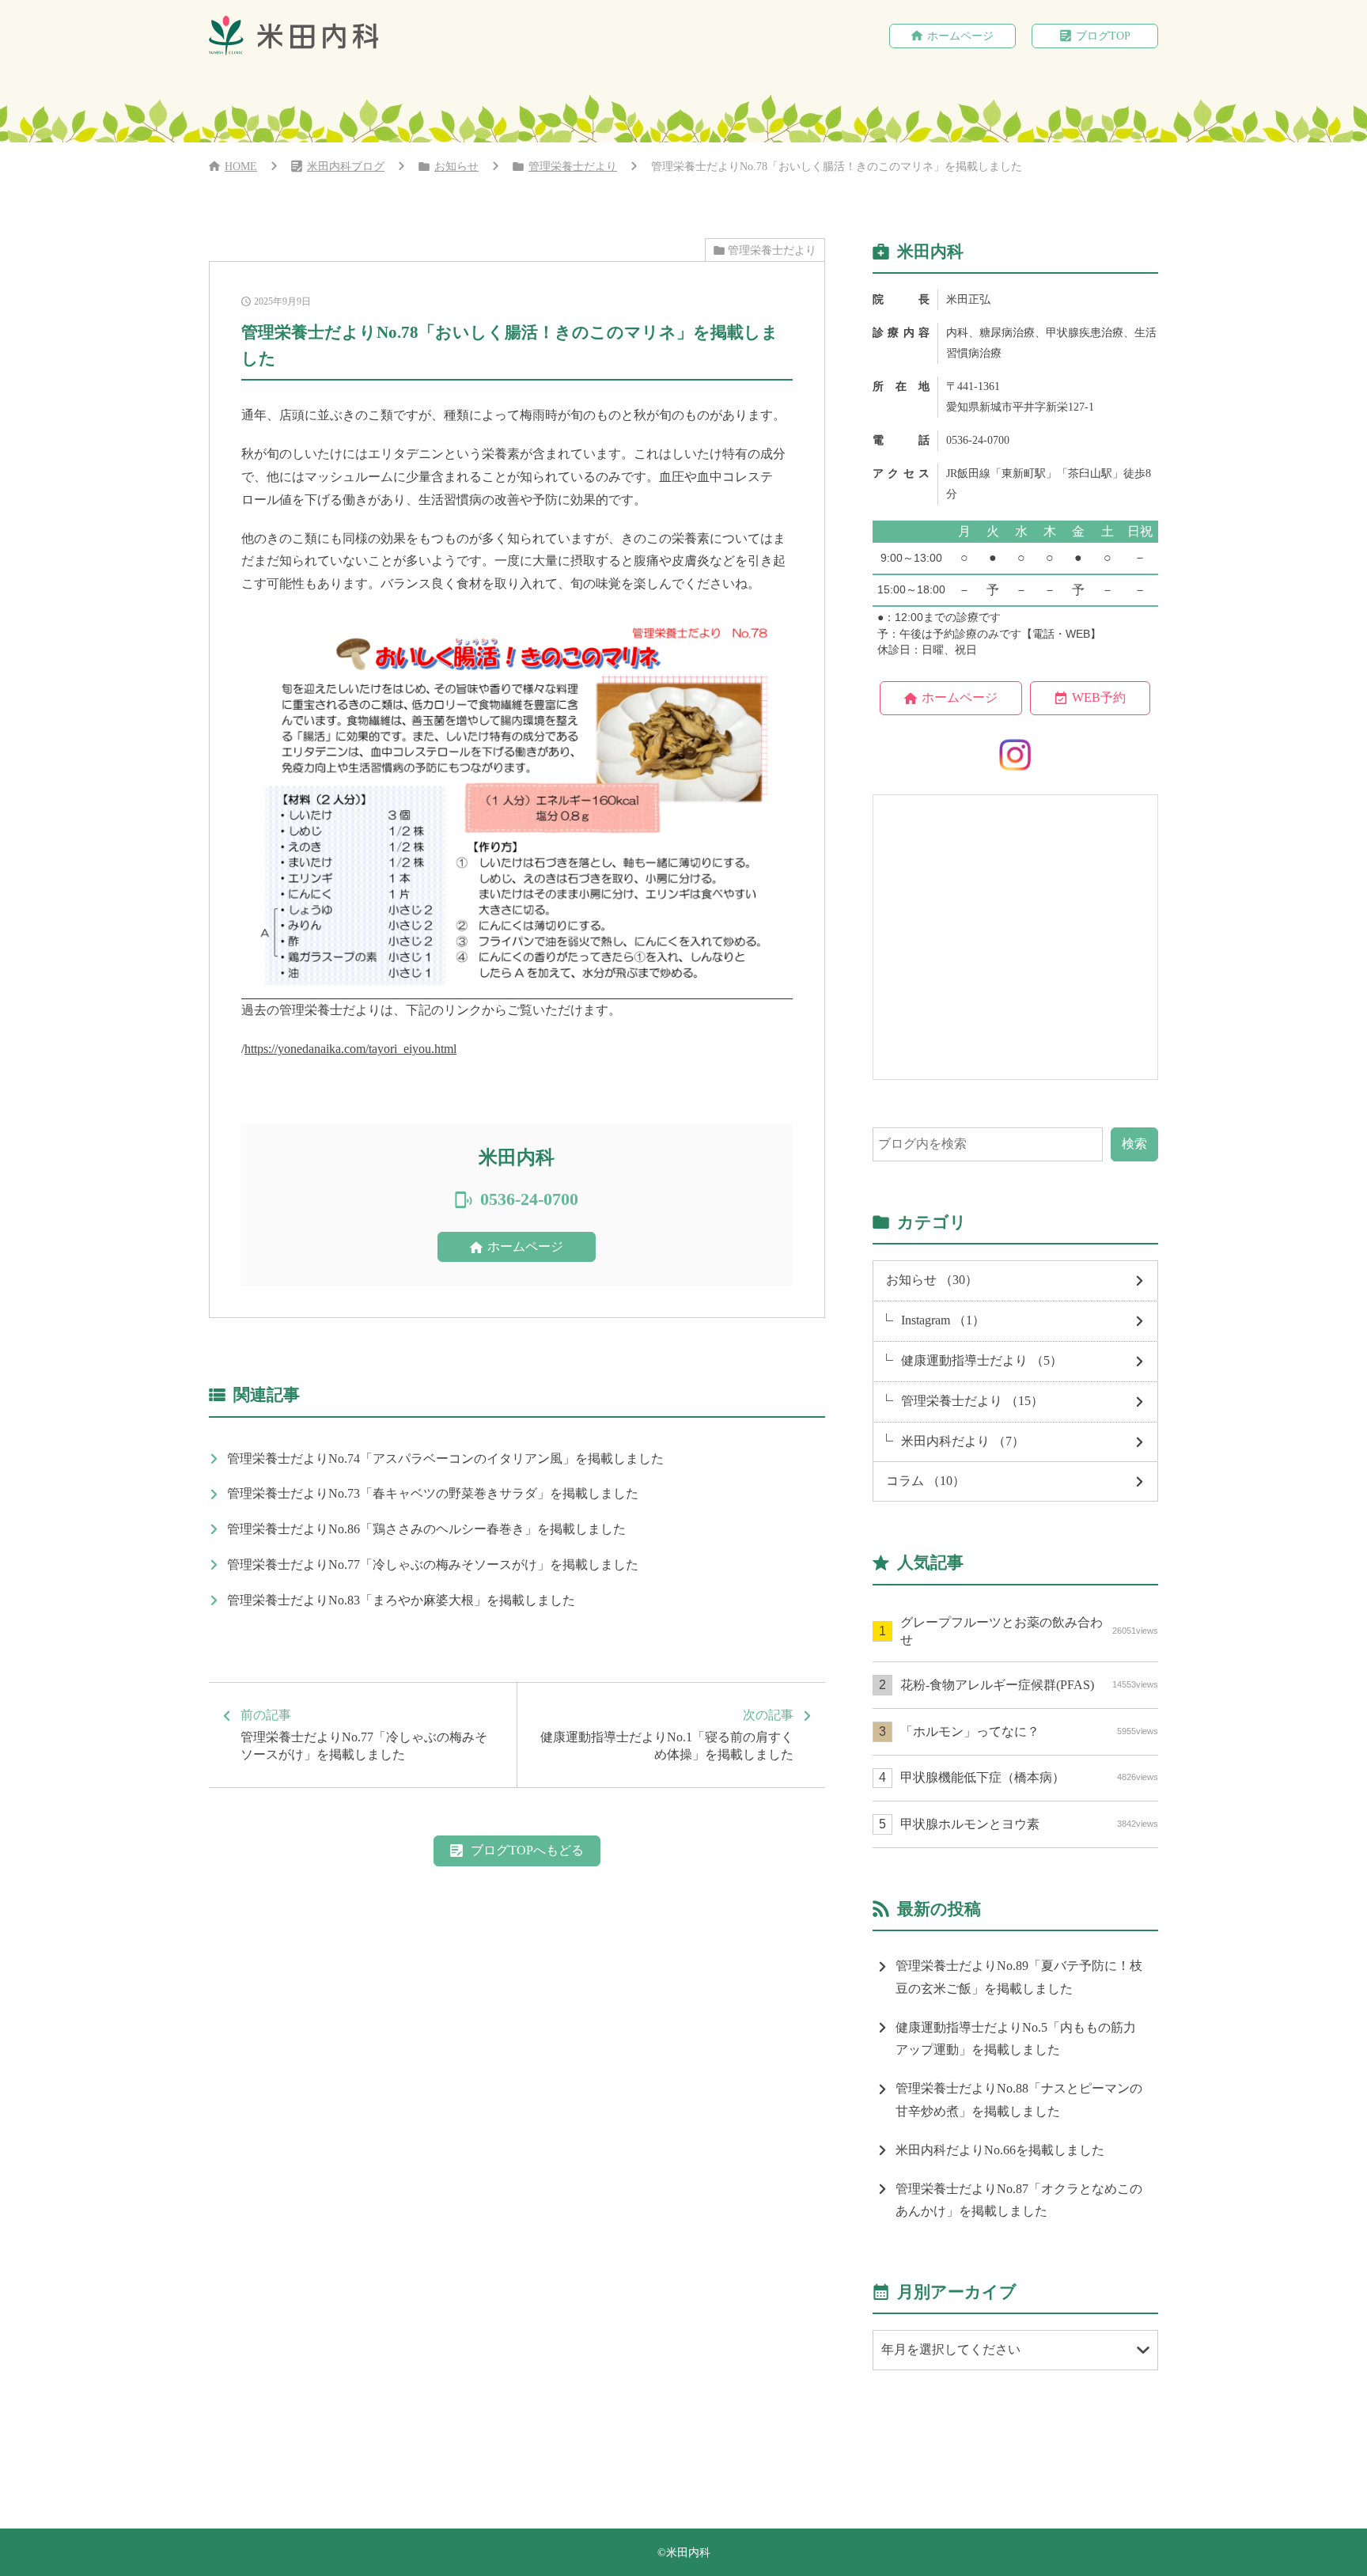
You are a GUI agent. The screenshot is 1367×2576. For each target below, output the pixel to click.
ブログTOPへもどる (527, 1850)
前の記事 (364, 1735)
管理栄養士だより (573, 167)
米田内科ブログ (346, 167)
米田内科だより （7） (963, 1441)
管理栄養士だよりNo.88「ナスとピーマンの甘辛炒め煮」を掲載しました (1019, 2100)
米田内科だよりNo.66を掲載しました (1000, 2150)
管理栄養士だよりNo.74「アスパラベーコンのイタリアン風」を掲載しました (445, 1458)
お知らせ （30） (932, 1280)
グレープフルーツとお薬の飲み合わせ (1029, 1631)
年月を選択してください (951, 2349)
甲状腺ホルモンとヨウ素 (1029, 1824)
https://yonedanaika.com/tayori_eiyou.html (350, 1049)
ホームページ (960, 36)
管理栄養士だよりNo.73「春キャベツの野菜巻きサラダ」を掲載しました (433, 1493)
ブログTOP (1103, 36)
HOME (241, 167)
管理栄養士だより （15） (972, 1401)
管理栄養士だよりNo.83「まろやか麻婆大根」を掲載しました (401, 1600)
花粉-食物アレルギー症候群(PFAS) (1029, 1685)
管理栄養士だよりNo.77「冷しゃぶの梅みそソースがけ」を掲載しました (433, 1565)
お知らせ (456, 167)
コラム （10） (926, 1481)
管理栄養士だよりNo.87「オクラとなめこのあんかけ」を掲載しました (1019, 2200)
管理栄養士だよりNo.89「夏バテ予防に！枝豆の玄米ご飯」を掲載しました (1019, 1977)
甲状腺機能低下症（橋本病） (1029, 1777)
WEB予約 (1099, 697)
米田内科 (688, 2553)
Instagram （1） (943, 1320)
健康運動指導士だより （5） (982, 1360)
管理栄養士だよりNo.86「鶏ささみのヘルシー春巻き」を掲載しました (426, 1529)
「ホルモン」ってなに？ (1029, 1731)
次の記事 (667, 1735)
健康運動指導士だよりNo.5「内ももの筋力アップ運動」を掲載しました (1016, 2039)
